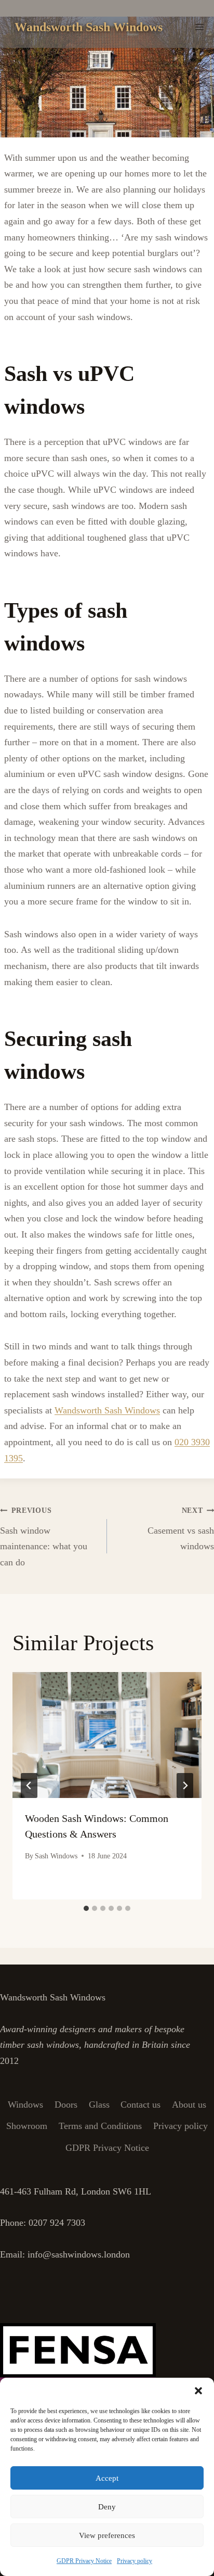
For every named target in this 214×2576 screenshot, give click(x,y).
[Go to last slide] (29, 1786)
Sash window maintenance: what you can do (44, 1537)
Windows (25, 2105)
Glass (99, 2105)
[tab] (86, 1908)
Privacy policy (135, 2561)
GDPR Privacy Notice (84, 2561)
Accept (107, 2478)
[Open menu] (199, 27)
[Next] (185, 1786)
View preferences (107, 2535)
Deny (107, 2507)
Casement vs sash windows (181, 1529)
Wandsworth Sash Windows (107, 1410)
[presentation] (107, 1735)
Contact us (141, 2105)
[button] (198, 2391)
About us (189, 2105)
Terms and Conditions (100, 2126)
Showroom (27, 2126)
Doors (66, 2105)
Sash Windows (56, 1856)
